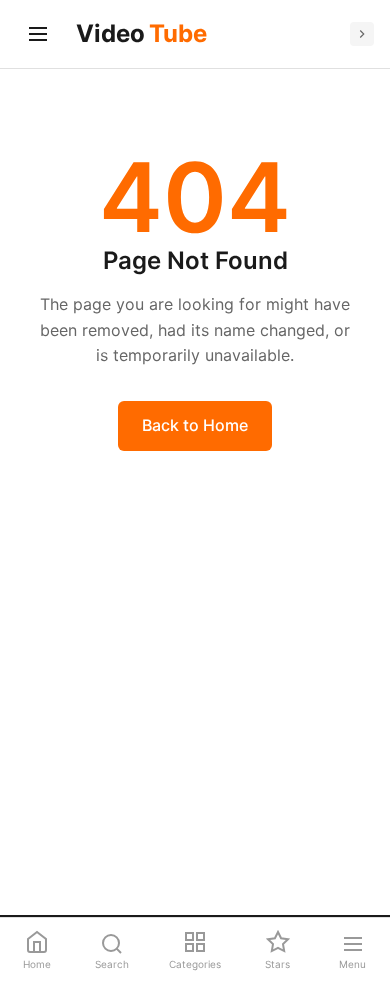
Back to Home (195, 425)
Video (141, 33)
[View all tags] (362, 34)
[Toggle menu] (38, 34)
